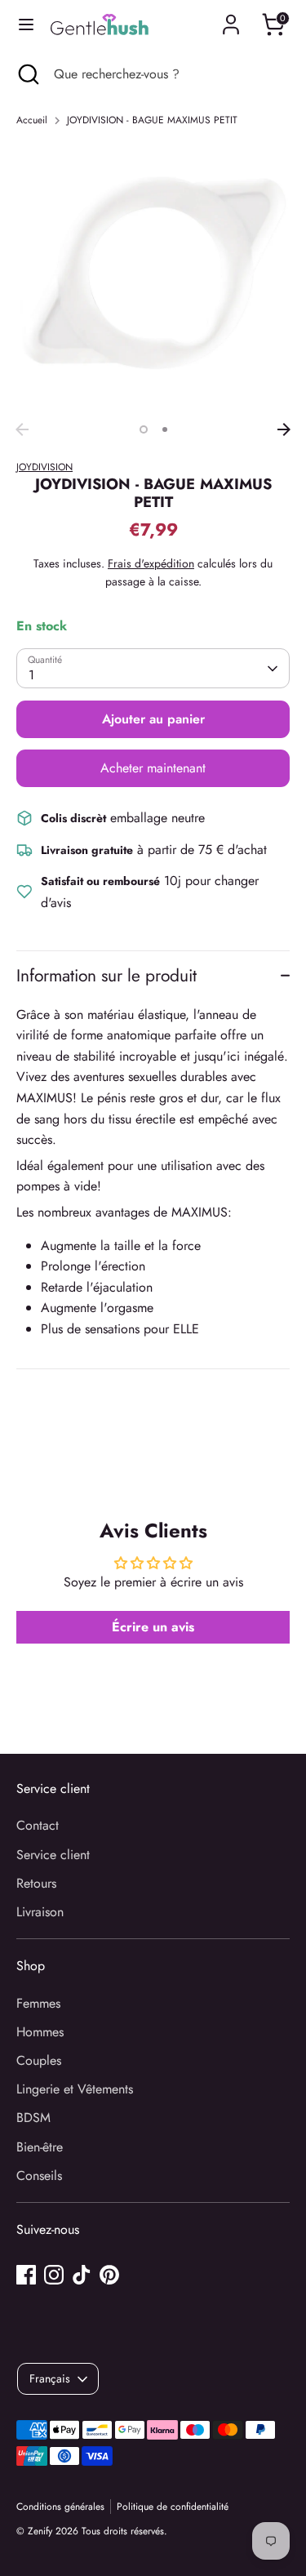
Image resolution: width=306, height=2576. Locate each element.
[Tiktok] (82, 2275)
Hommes (40, 2032)
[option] (153, 278)
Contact (38, 1825)
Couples (39, 2060)
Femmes (38, 2003)
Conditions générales (60, 2507)
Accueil (32, 120)
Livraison (40, 1912)
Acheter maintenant (153, 768)
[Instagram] (54, 2275)
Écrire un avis (153, 1627)
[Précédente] (22, 429)
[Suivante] (284, 429)
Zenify (40, 2531)
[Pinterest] (109, 2275)
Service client (53, 1855)
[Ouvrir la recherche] (27, 74)
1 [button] (144, 429)
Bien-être (40, 2147)
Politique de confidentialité (173, 2507)
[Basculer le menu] (26, 24)
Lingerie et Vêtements (75, 2089)
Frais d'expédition (151, 563)
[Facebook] (26, 2275)
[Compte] (231, 18)
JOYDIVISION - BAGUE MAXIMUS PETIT (152, 120)
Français (50, 2378)
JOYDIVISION (44, 467)
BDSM (33, 2118)
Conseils (39, 2176)
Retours (36, 1883)
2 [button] (165, 429)
